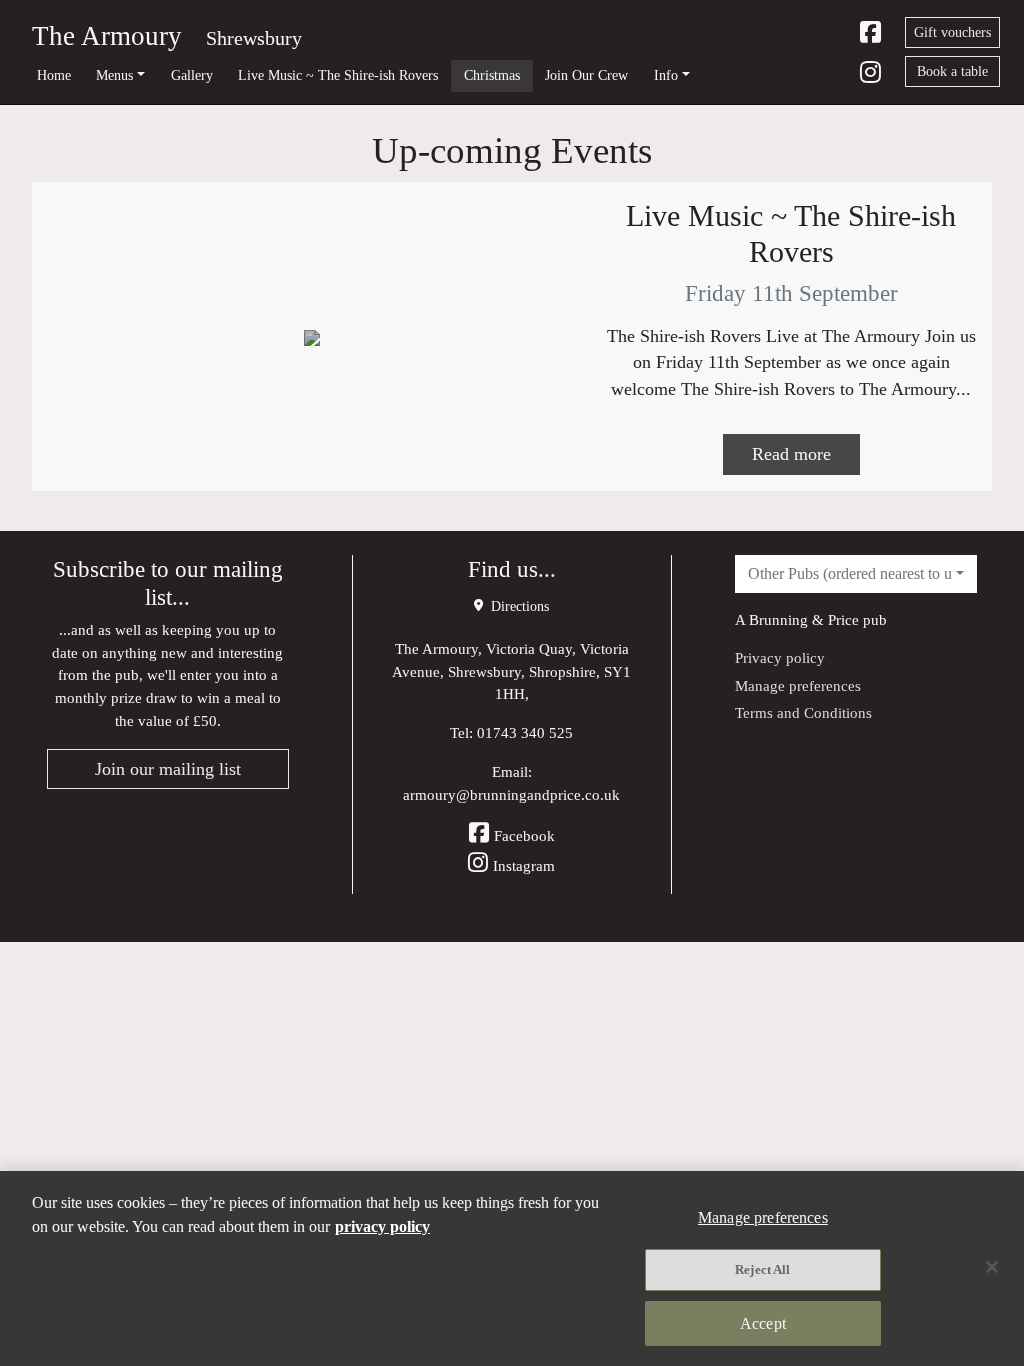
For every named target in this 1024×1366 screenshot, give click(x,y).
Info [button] (666, 75)
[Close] (992, 1267)
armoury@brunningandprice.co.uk (511, 794)
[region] (512, 1268)
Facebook (524, 835)
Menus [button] (114, 75)
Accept (763, 1323)
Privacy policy (780, 657)
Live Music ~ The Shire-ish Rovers (338, 75)
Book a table (952, 71)
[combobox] (856, 574)
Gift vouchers (952, 32)
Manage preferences (798, 685)
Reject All (762, 1269)
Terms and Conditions (803, 712)
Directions (518, 606)
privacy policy (382, 1226)
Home (54, 75)
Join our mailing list (168, 769)
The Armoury (107, 36)
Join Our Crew (586, 75)
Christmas (492, 75)
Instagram (524, 865)
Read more (791, 454)
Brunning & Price (804, 619)
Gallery (192, 75)
